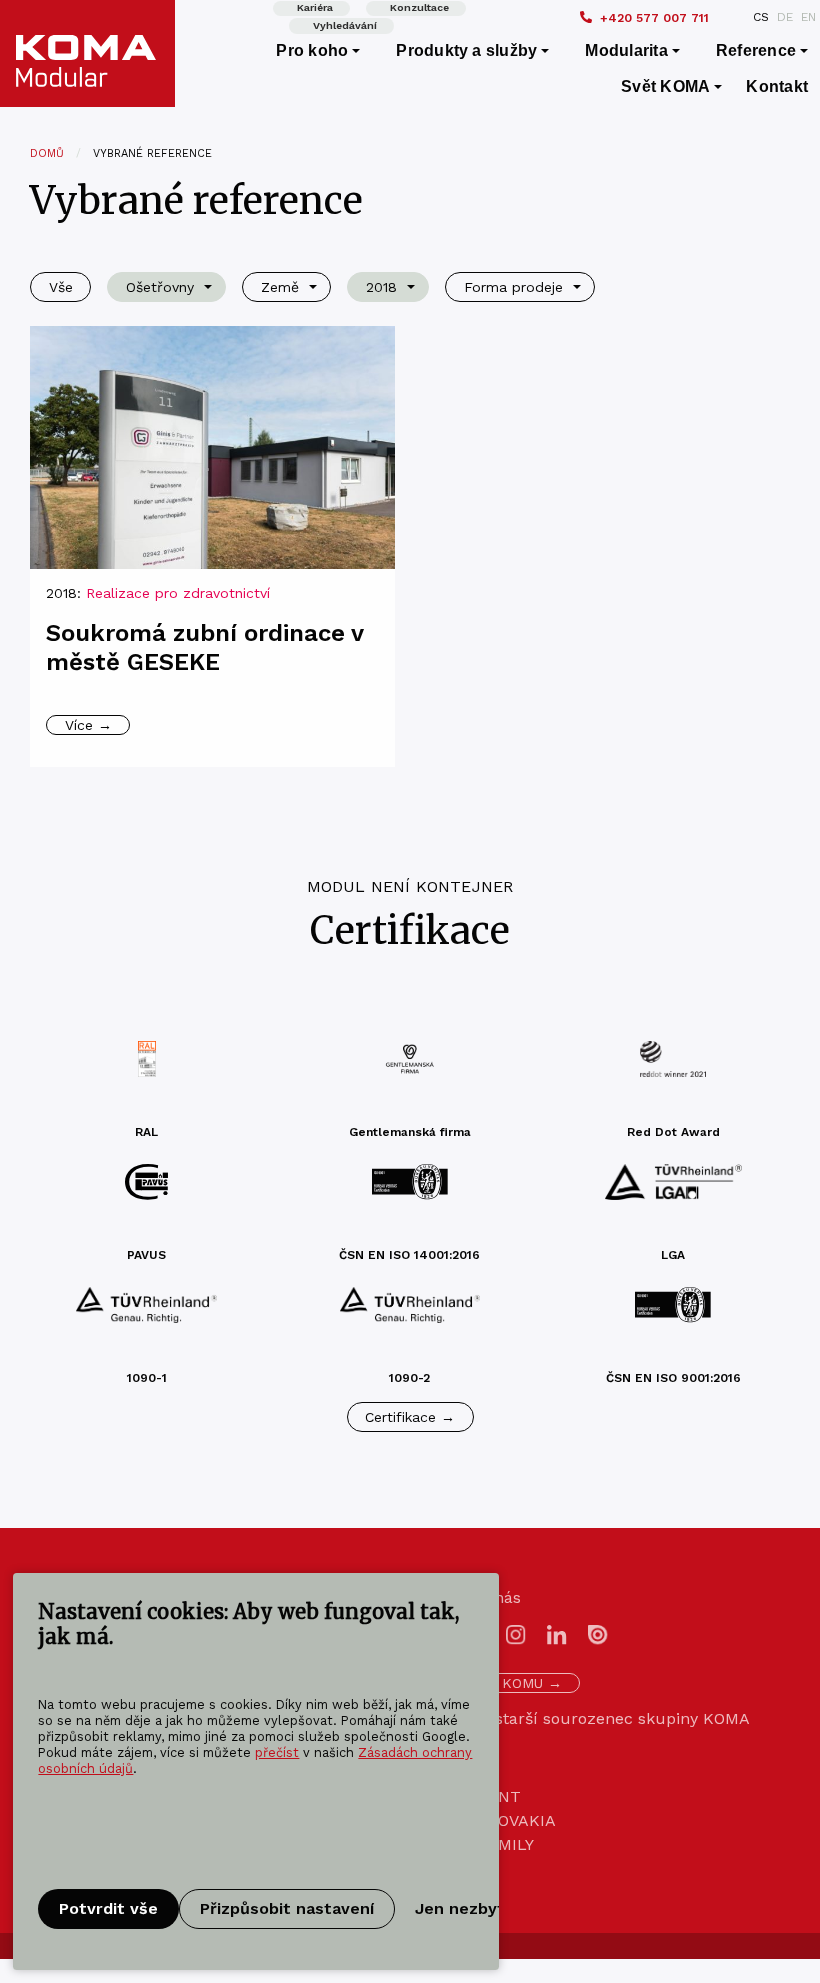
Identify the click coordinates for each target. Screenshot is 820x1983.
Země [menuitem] (280, 287)
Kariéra (315, 7)
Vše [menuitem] (61, 287)
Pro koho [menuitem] (312, 50)
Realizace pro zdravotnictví (178, 593)
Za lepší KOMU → (503, 1683)
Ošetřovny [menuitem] (160, 287)
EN (808, 17)
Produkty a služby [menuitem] (466, 50)
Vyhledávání (345, 25)
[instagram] (516, 1633)
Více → (88, 725)
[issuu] (598, 1633)
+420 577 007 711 (654, 18)
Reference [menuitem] (756, 50)
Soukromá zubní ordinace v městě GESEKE (204, 647)
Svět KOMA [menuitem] (665, 86)
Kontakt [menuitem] (777, 86)
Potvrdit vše (108, 1908)
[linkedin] (557, 1633)
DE (785, 17)
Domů (47, 153)
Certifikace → (410, 1417)
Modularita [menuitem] (626, 50)
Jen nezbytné (470, 1908)
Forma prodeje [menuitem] (513, 287)
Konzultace (419, 7)
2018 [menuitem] (381, 287)
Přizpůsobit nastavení (287, 1908)
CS (761, 17)
